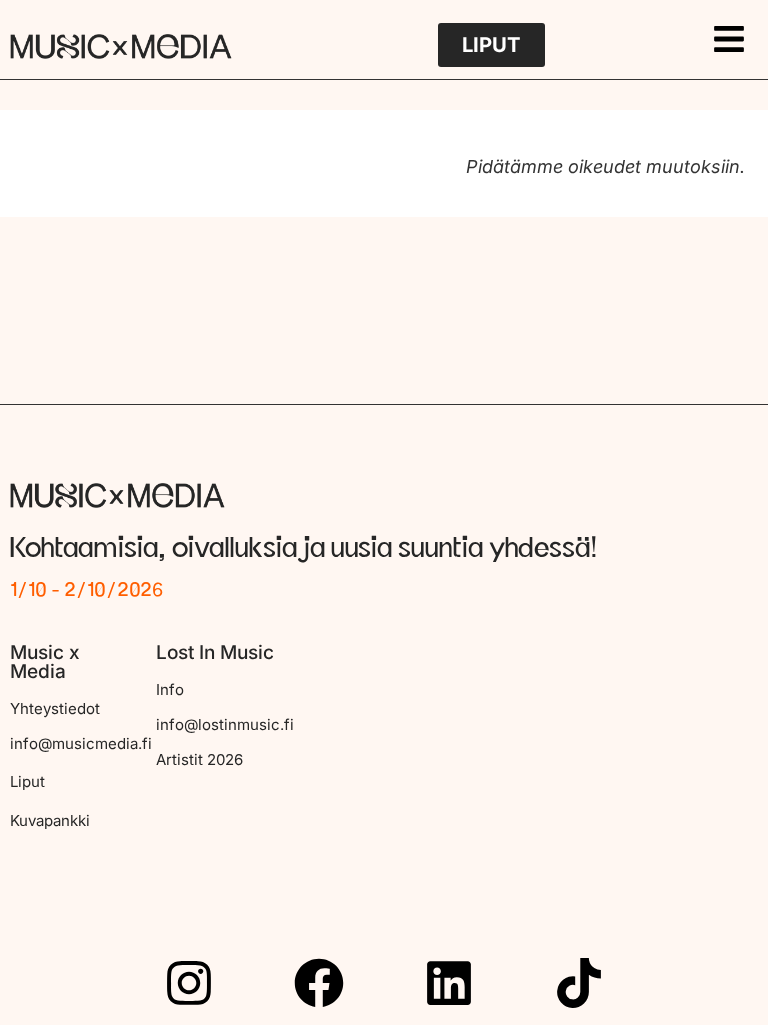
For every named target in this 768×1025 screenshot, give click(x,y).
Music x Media (45, 662)
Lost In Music (215, 652)
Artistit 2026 (199, 759)
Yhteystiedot (55, 708)
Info (170, 689)
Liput (27, 781)
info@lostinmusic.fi (225, 724)
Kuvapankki (50, 820)
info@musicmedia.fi (81, 743)
